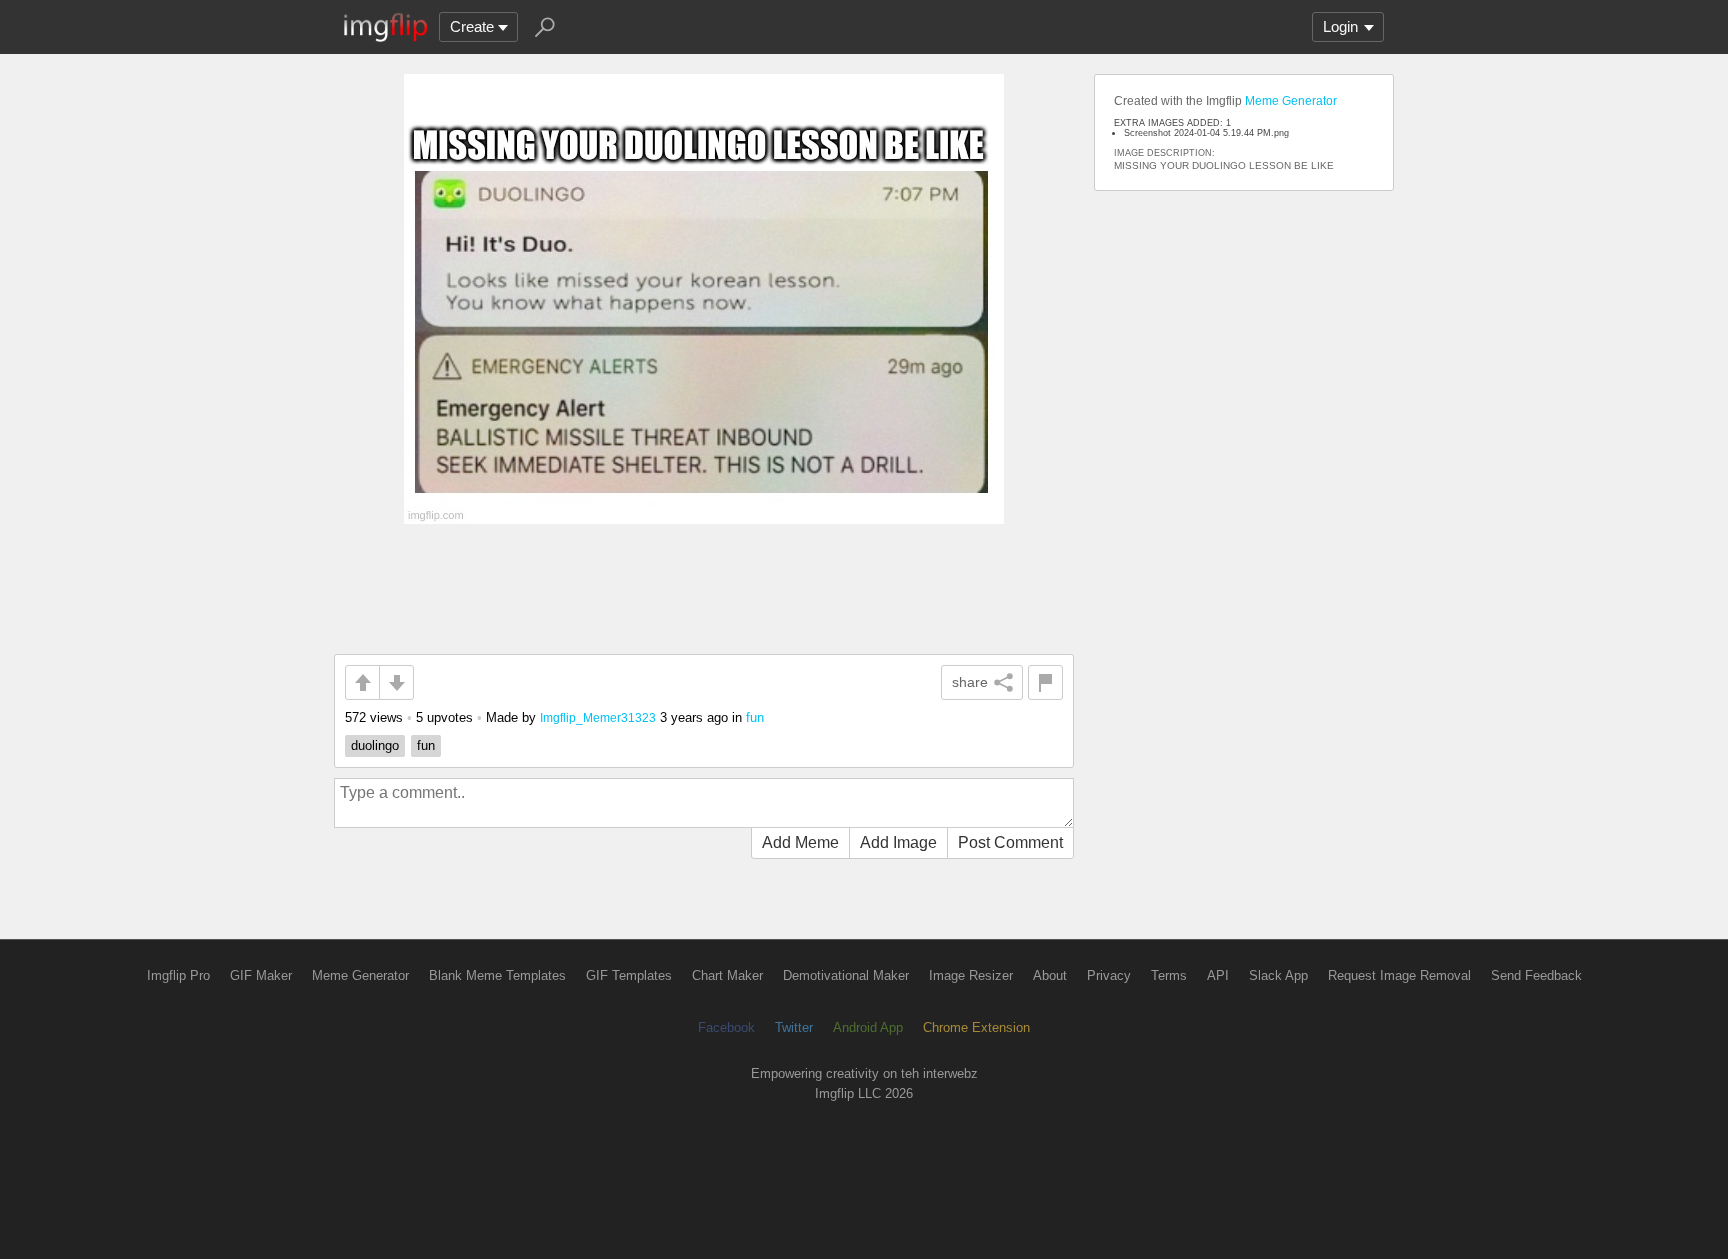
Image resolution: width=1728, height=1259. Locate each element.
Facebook (726, 1027)
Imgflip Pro (178, 975)
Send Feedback (1536, 975)
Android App (868, 1027)
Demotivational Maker (846, 975)
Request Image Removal (1399, 975)
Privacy (1109, 975)
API (1218, 975)
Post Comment (1010, 842)
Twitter (794, 1027)
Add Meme (800, 842)
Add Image (898, 842)
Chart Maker (727, 975)
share (970, 682)
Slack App (1278, 975)
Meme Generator (1291, 101)
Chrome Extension (976, 1027)
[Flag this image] (1045, 682)
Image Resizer (971, 975)
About (1050, 975)
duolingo (375, 745)
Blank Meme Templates (497, 975)
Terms (1169, 975)
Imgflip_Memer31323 (598, 717)
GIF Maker (261, 975)
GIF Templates (629, 975)
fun (755, 717)
